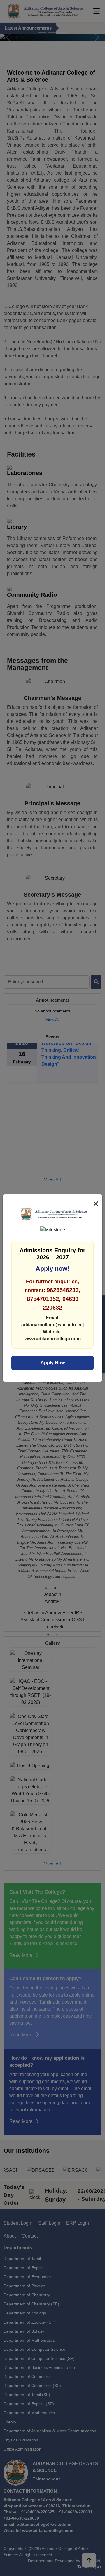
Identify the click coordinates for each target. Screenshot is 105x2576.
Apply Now (53, 1363)
